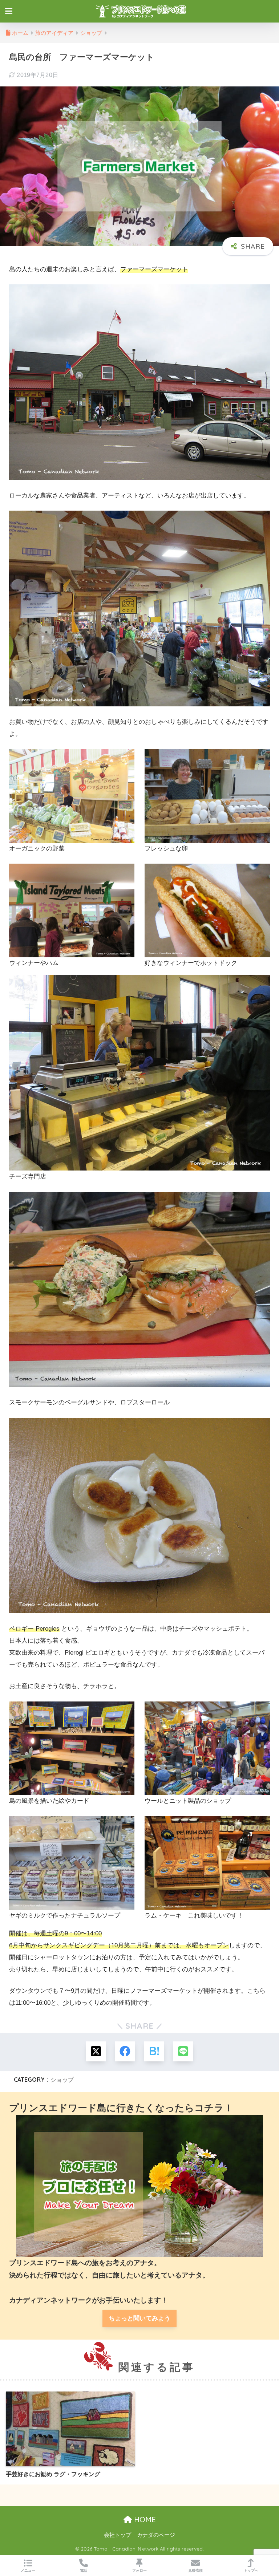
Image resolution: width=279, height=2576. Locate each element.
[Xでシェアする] (96, 2051)
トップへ (251, 2570)
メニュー (28, 2570)
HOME (144, 2520)
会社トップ (118, 2535)
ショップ (62, 2080)
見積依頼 (195, 2570)
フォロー (139, 2570)
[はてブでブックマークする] (154, 2051)
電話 (84, 2570)
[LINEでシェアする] (183, 2051)
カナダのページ (156, 2535)
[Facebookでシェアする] (125, 2051)
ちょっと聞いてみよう (139, 2318)
